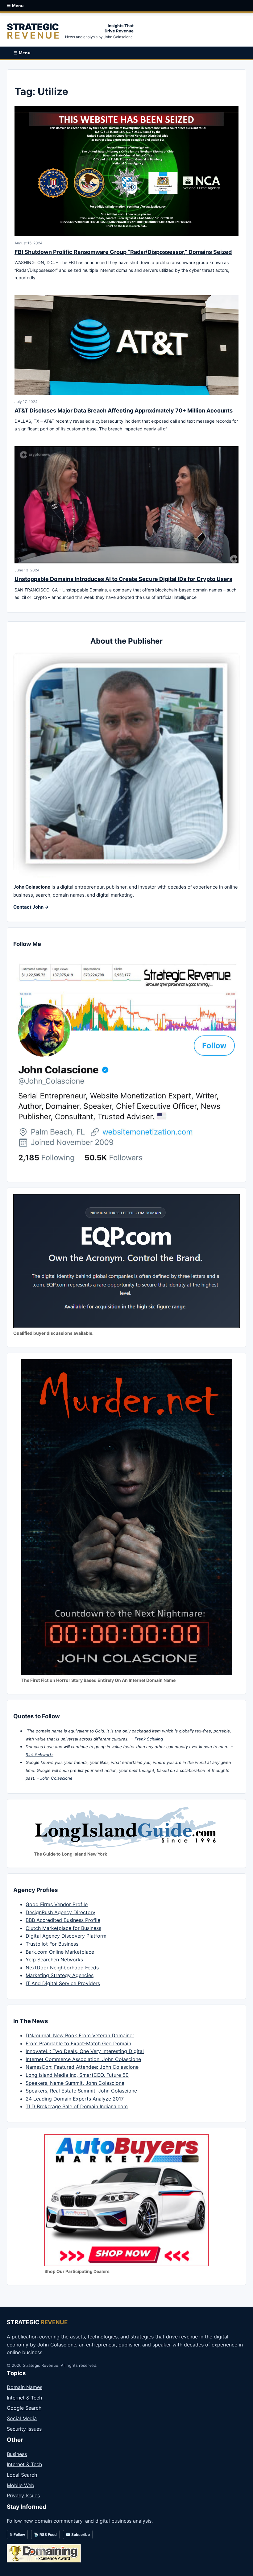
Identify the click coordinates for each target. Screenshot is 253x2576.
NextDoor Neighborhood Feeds (62, 1968)
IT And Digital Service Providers (63, 1983)
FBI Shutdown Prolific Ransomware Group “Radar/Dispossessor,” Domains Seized (123, 252)
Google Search (24, 2408)
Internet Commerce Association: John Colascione (83, 2059)
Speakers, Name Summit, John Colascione (75, 2083)
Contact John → (31, 907)
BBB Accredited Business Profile (63, 1920)
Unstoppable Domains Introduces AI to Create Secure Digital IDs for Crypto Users (123, 579)
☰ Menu (15, 6)
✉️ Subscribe (78, 2535)
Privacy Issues (23, 2495)
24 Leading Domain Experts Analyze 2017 (75, 2099)
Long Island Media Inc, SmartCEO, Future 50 (77, 2075)
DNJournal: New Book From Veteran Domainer (80, 2035)
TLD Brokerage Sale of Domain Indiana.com (77, 2106)
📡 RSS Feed (45, 2535)
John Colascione (56, 1778)
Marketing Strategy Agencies (60, 1975)
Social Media (22, 2418)
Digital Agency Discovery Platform (66, 1936)
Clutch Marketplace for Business (63, 1928)
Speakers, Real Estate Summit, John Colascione (81, 2091)
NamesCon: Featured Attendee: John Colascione (82, 2067)
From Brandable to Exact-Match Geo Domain (78, 2043)
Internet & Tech (24, 2398)
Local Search (22, 2475)
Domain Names (25, 2387)
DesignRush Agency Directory (60, 1912)
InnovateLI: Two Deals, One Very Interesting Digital (85, 2051)
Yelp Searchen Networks (54, 1960)
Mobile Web (21, 2485)
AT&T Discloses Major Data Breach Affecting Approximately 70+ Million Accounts (124, 411)
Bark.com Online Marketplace (60, 1952)
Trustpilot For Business (52, 1944)
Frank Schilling (149, 1739)
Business (17, 2454)
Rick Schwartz (39, 1755)
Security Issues (24, 2429)
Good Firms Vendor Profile (57, 1904)
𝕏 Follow (17, 2535)
